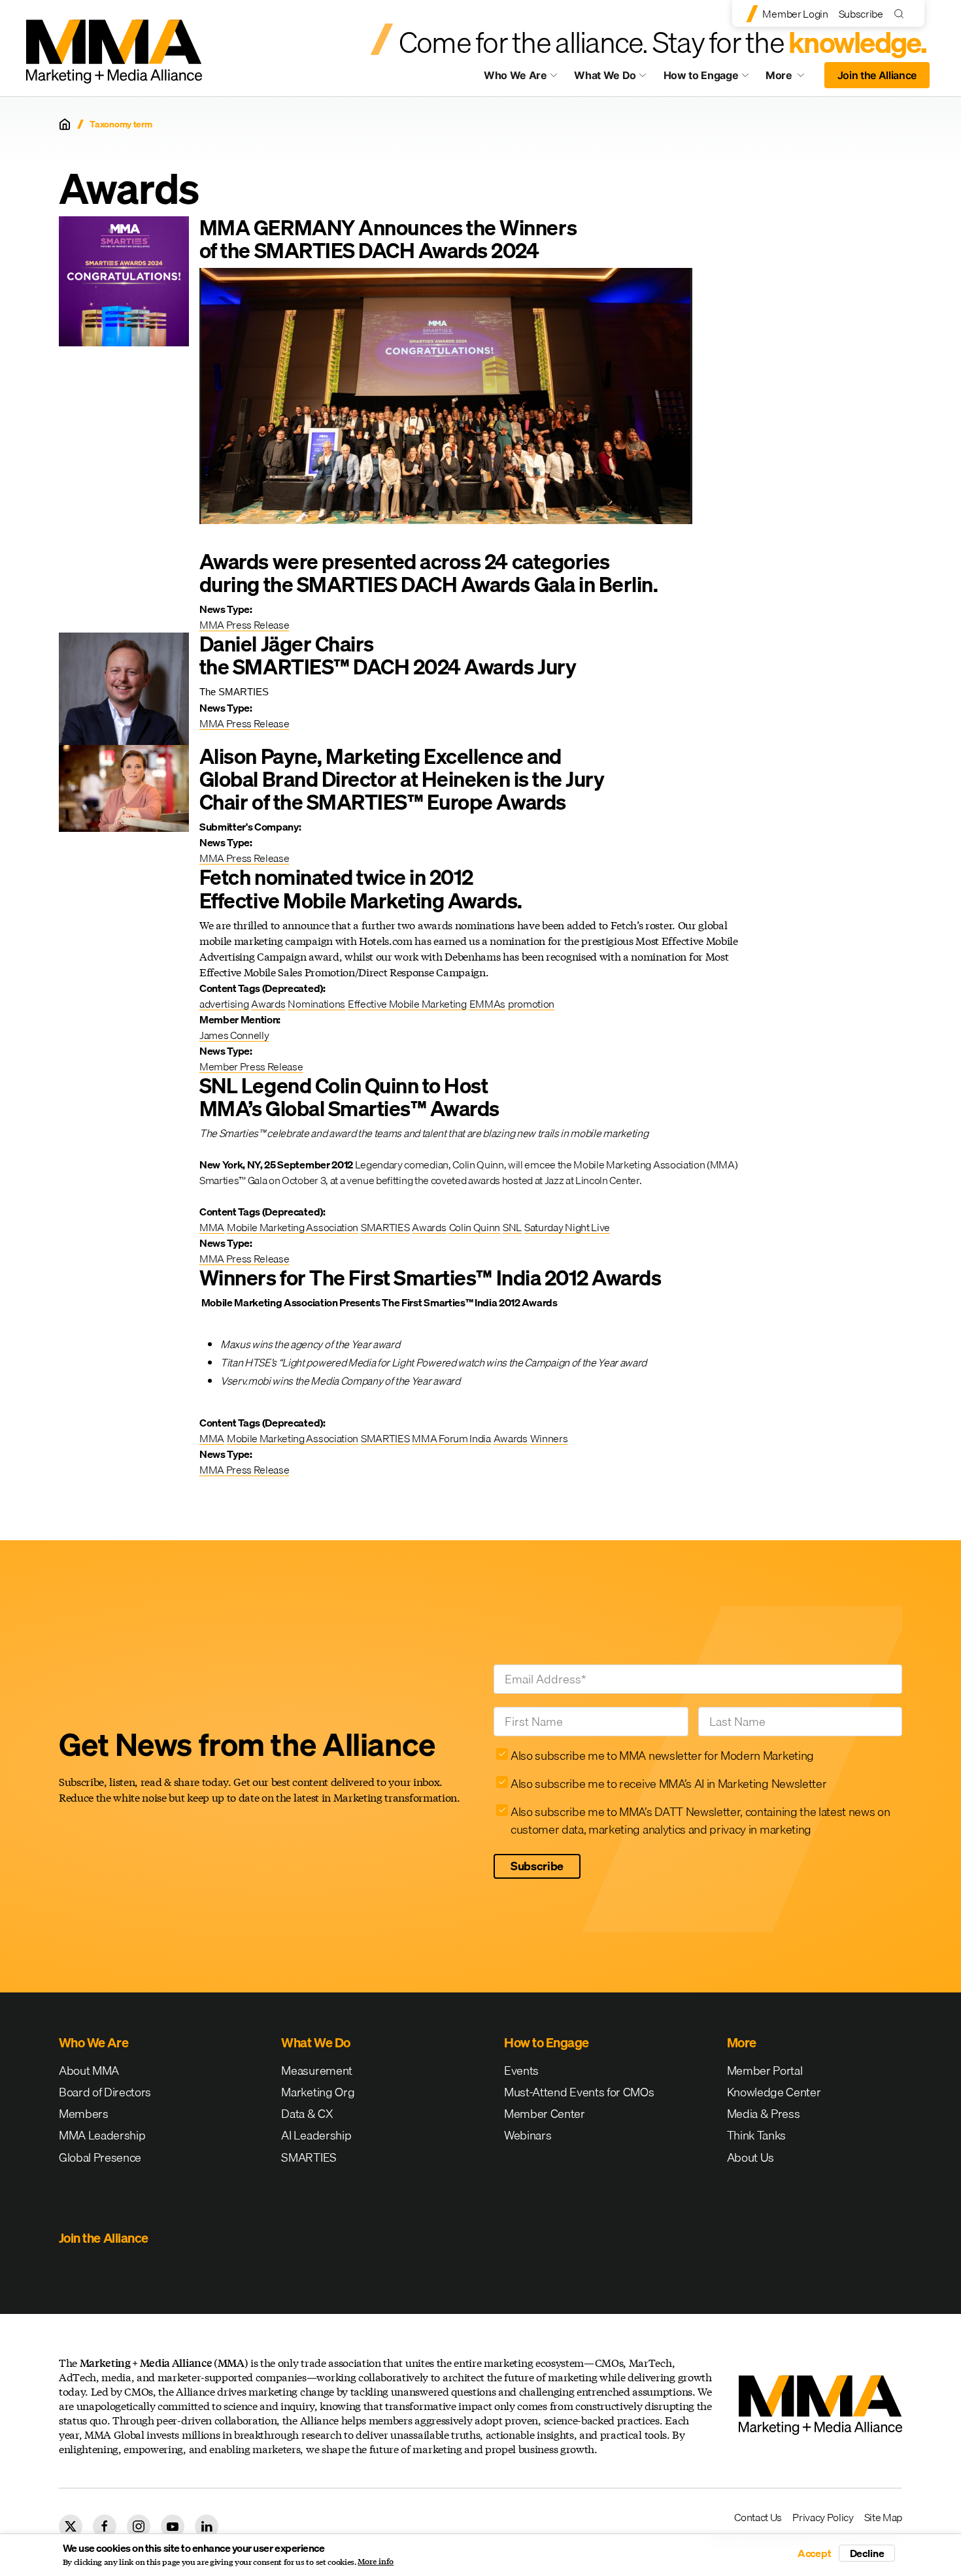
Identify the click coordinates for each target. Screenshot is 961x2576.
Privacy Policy (823, 2517)
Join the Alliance (877, 75)
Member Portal (765, 2071)
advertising (224, 1004)
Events (521, 2071)
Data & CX (307, 2114)
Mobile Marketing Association (293, 1227)
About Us (750, 2157)
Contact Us (758, 2517)
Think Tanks (756, 2135)
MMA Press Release (244, 625)
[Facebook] (105, 2526)
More (791, 78)
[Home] (65, 124)
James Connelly (234, 1035)
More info (376, 2562)
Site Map (883, 2517)
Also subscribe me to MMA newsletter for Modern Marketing (662, 1756)
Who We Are (515, 75)
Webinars (528, 2135)
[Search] (902, 13)
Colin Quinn (475, 1227)
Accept (815, 2553)
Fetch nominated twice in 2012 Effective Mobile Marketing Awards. (361, 889)
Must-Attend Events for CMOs (579, 2092)
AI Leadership (316, 2135)
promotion (531, 1004)
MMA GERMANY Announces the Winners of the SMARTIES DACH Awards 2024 (388, 239)
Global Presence (100, 2157)
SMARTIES (385, 1227)
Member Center (545, 2114)
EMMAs (487, 1004)
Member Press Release (251, 1066)
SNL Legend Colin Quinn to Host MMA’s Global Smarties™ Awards (349, 1097)
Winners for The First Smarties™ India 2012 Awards (430, 1278)
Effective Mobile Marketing (407, 1004)
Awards (268, 1004)
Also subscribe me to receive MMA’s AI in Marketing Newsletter (668, 1784)
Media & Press (764, 2114)
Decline (867, 2553)
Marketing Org (318, 2092)
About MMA (89, 2071)
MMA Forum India (451, 1438)
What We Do (605, 75)
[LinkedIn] (207, 2526)
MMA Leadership (102, 2135)
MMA (212, 1227)
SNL (512, 1227)
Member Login (795, 14)
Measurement (316, 2071)
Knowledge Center (774, 2092)
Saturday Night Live (567, 1227)
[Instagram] (139, 2526)
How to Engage (701, 75)
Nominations (316, 1004)
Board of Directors (105, 2092)
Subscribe (861, 14)
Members (84, 2114)
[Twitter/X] (71, 2526)
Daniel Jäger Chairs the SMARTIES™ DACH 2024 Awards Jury (388, 655)
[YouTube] (173, 2526)
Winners (549, 1438)
